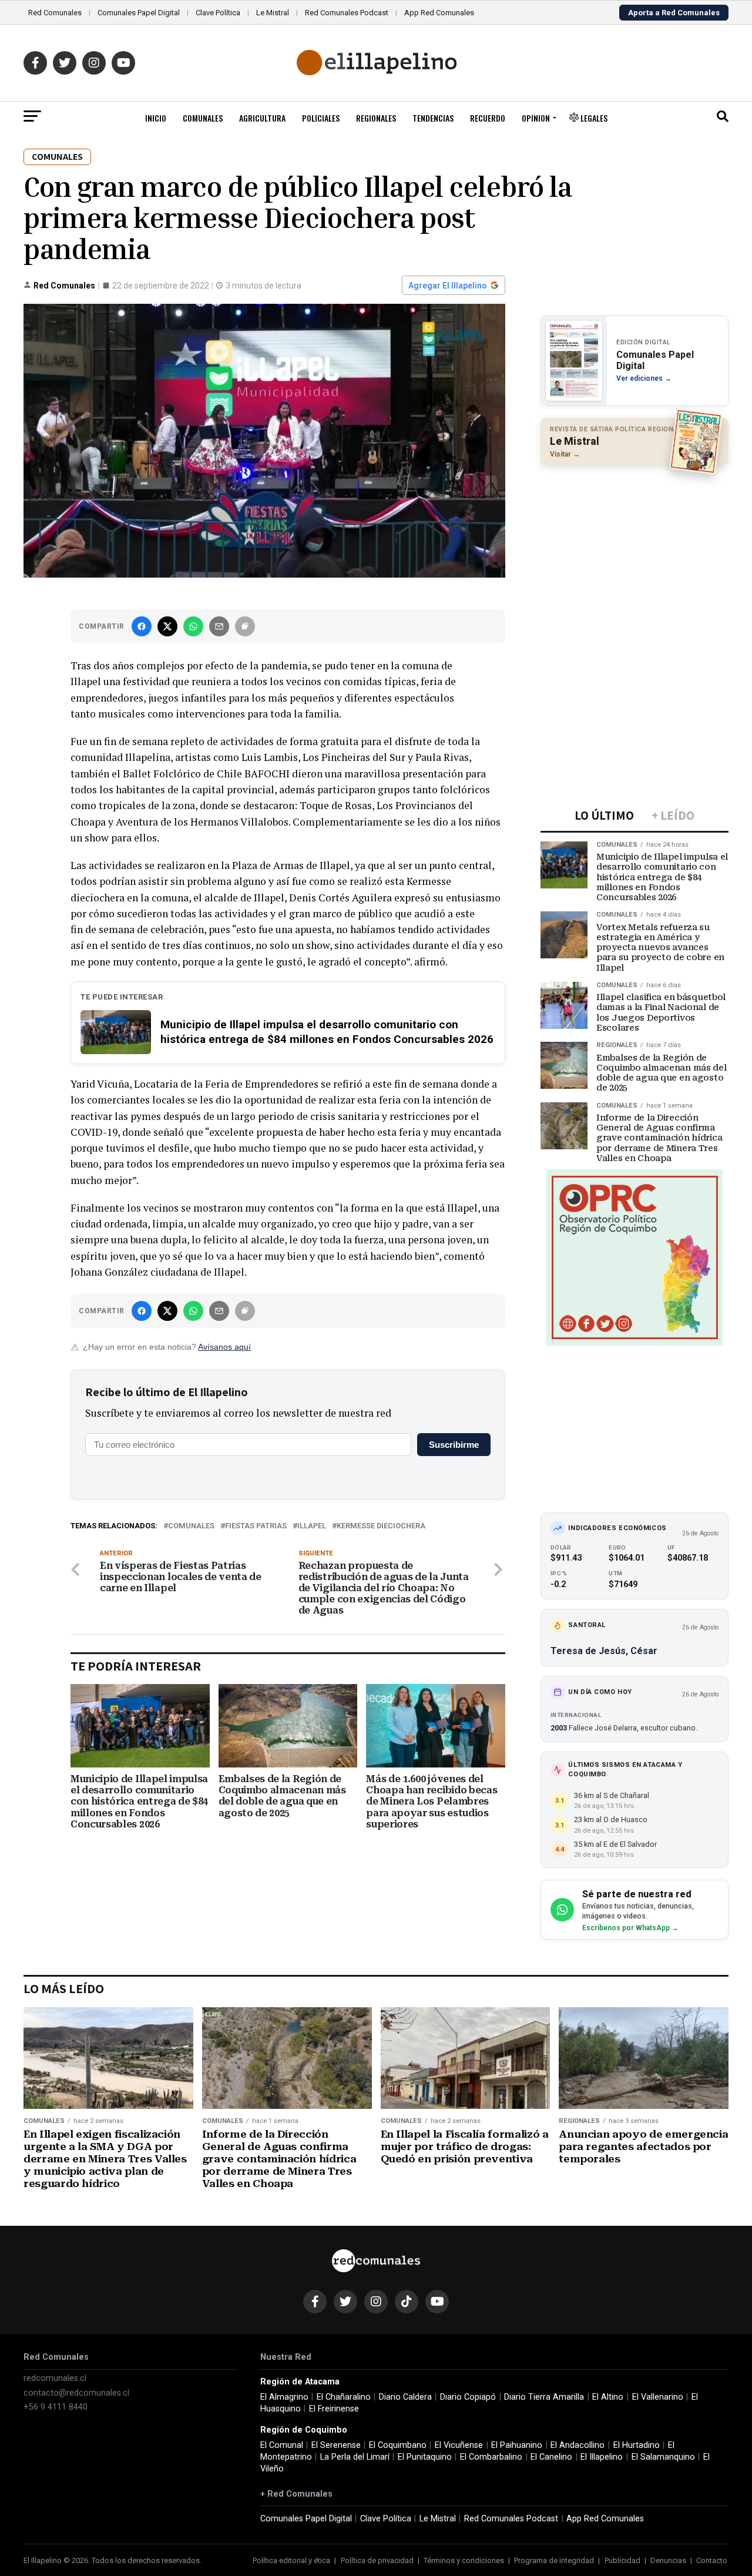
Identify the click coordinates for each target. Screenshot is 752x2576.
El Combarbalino (491, 2457)
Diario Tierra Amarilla (544, 2397)
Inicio (156, 118)
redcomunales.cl (55, 2378)
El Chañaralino (344, 2397)
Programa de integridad (554, 2560)
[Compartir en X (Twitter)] (167, 626)
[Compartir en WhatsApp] (193, 626)
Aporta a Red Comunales (674, 13)
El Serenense (336, 2445)
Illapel (312, 1526)
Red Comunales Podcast (347, 13)
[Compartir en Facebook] (142, 626)
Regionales (376, 118)
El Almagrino (284, 2397)
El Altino (608, 2397)
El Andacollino (578, 2445)
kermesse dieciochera (381, 1526)
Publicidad (622, 2560)
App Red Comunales (439, 13)
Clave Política (218, 13)
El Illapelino (602, 2457)
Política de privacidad (377, 2560)
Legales (593, 118)
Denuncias (668, 2560)
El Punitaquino (425, 2457)
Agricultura (262, 118)
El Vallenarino (658, 2397)
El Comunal (282, 2445)
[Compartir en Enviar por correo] (219, 626)
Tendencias (433, 118)
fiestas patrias (256, 1526)
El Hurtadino (637, 2445)
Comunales (203, 118)
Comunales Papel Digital (139, 13)
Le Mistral (273, 13)
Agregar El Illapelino (448, 286)
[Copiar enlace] (245, 626)
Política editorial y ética (291, 2560)
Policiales (321, 118)
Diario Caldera (405, 2397)
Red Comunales (55, 13)
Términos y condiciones (464, 2560)
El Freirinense (334, 2409)
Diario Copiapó (468, 2397)
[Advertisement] (634, 551)
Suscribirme (454, 1445)
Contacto (712, 2560)
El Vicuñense (459, 2445)
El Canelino (551, 2457)
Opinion (536, 118)
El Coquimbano (398, 2445)
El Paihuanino (517, 2445)
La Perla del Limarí (355, 2457)
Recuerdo (488, 118)
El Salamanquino (663, 2457)
